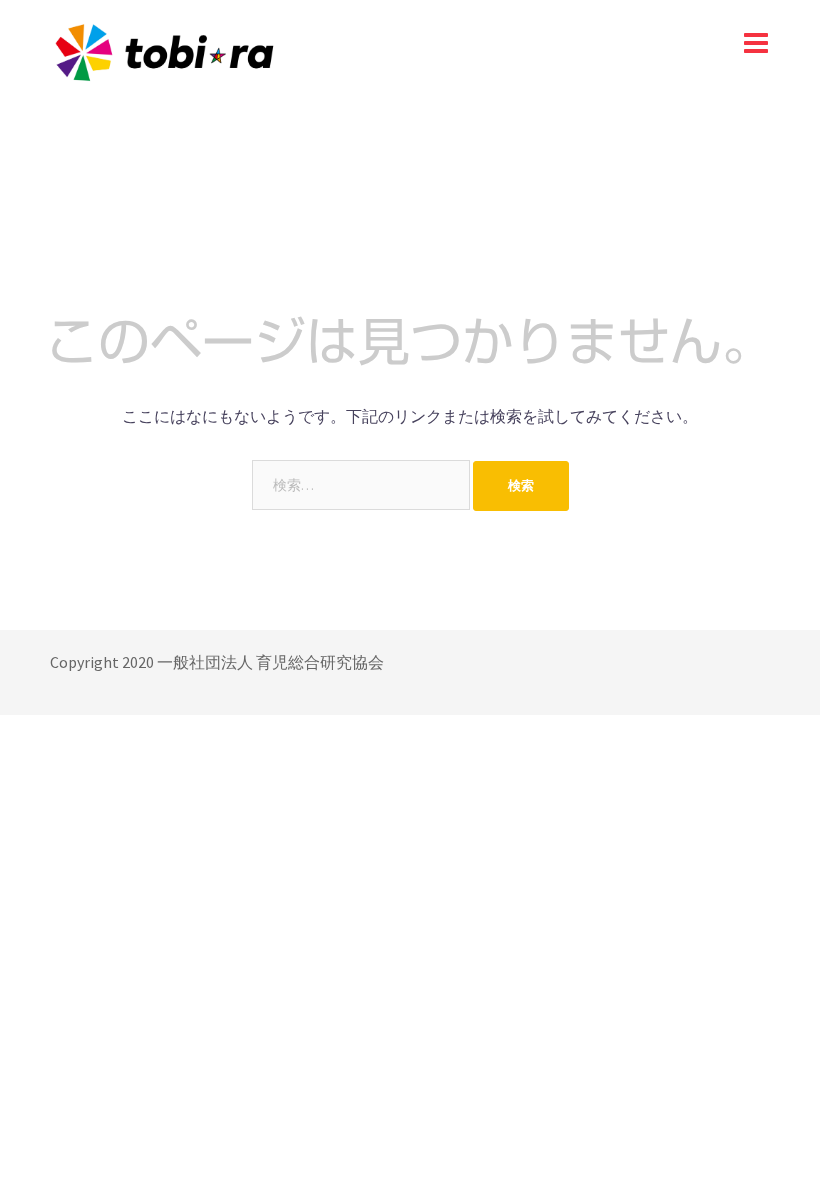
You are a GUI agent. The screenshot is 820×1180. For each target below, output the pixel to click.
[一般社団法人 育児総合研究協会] (164, 50)
